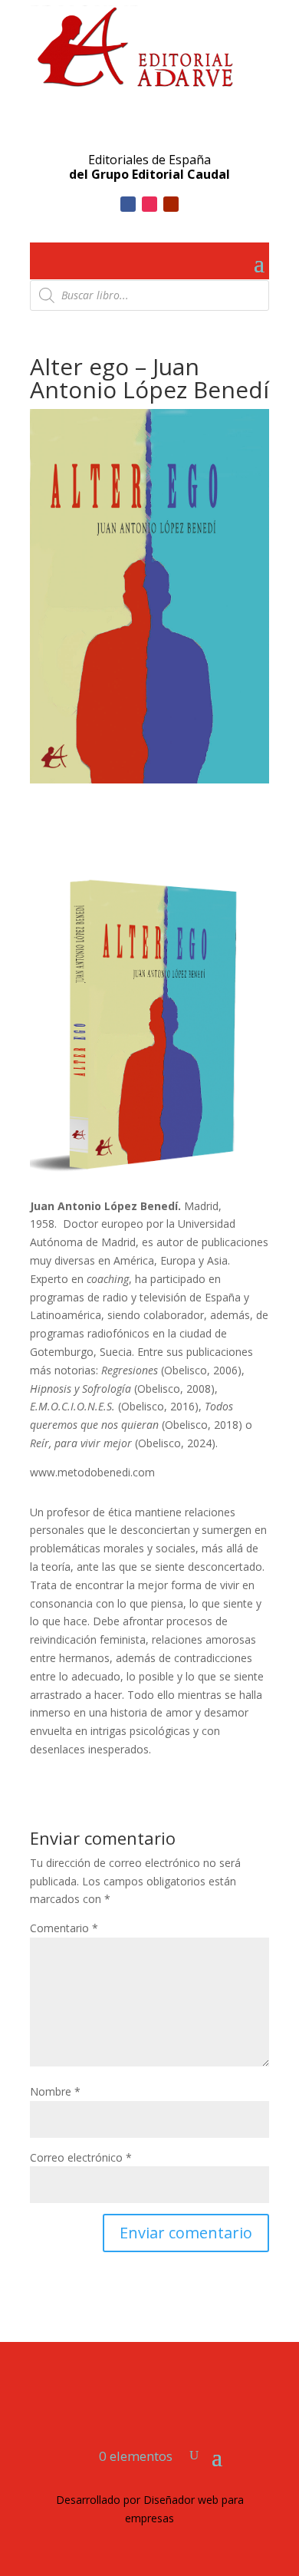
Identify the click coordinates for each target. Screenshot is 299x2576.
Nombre (55, 2091)
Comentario (64, 1928)
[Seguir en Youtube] (171, 204)
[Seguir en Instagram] (149, 204)
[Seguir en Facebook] (128, 204)
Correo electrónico (81, 2157)
